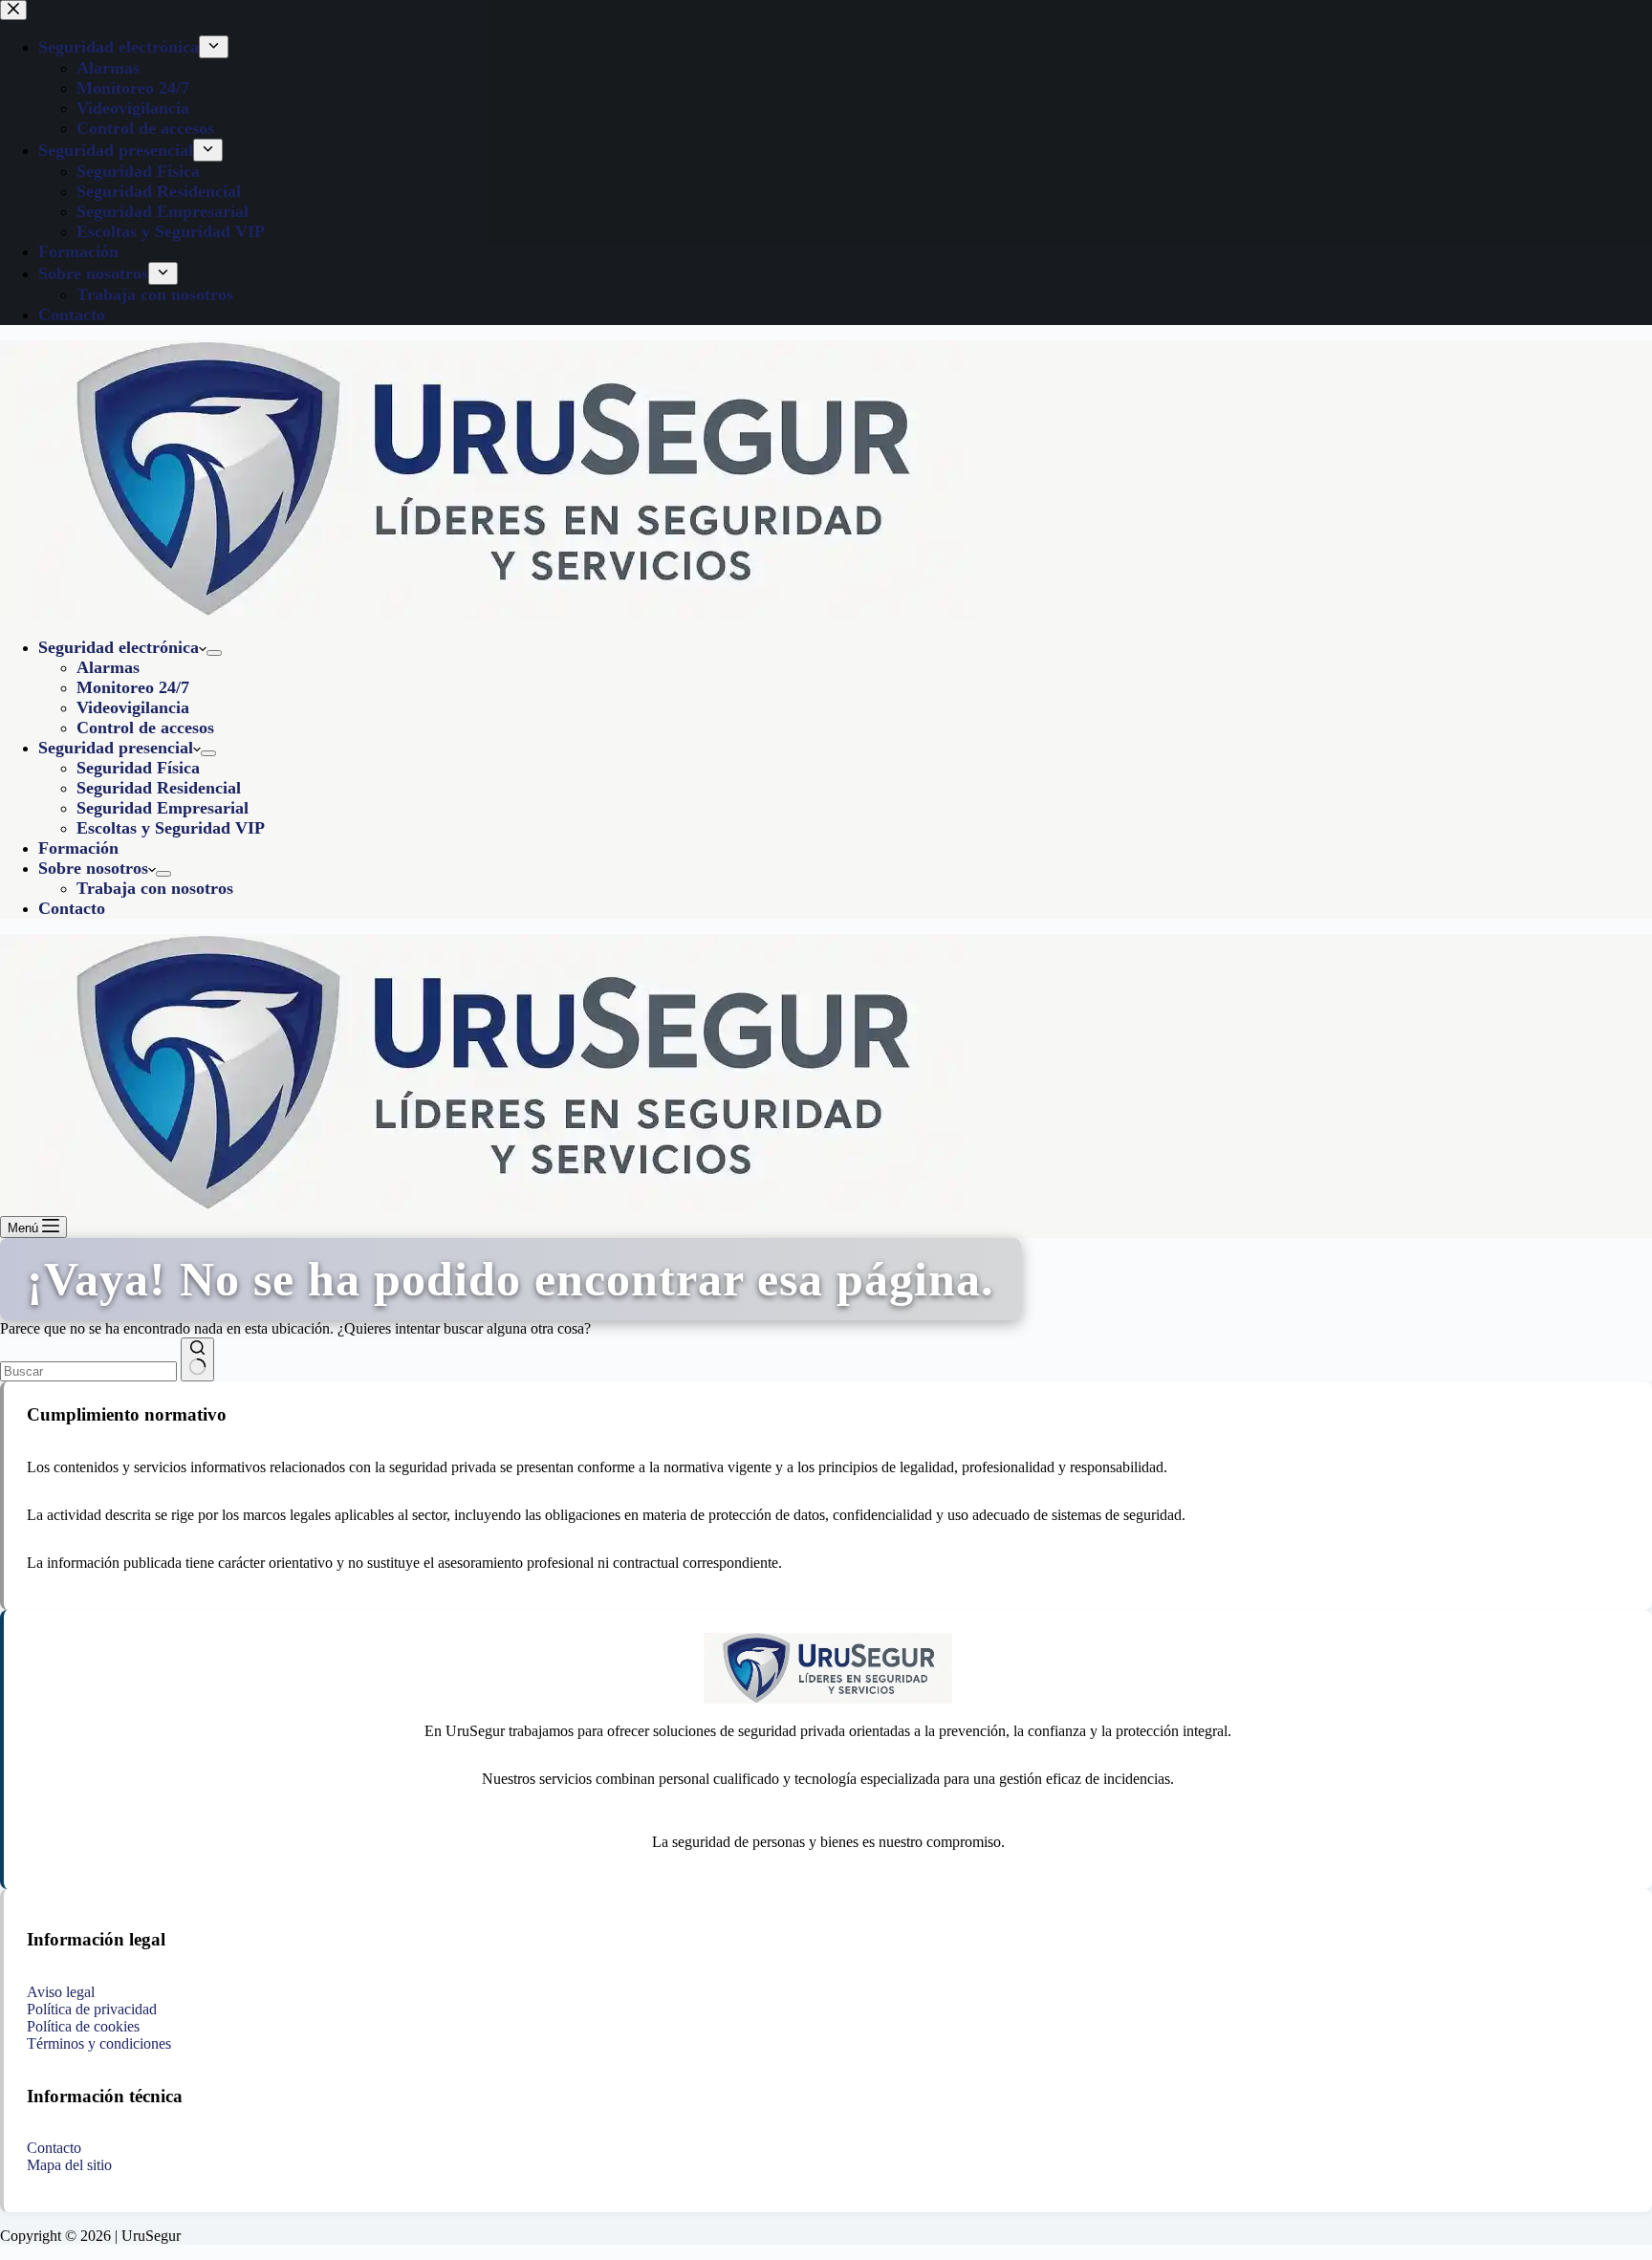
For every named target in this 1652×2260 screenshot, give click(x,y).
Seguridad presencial (116, 748)
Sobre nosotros (93, 868)
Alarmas (108, 667)
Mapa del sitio (69, 2165)
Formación (78, 848)
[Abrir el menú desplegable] (214, 653)
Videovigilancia (133, 707)
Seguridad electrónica (119, 647)
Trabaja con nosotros (155, 888)
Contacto (72, 908)
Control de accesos (145, 728)
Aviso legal (61, 1992)
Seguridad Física (138, 768)
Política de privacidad (92, 2009)
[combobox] (88, 1371)
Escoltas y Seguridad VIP (171, 828)
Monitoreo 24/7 (133, 687)
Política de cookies (83, 2026)
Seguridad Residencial (159, 788)
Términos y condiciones (99, 2043)
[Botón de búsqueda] (197, 1359)
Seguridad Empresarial (163, 808)
